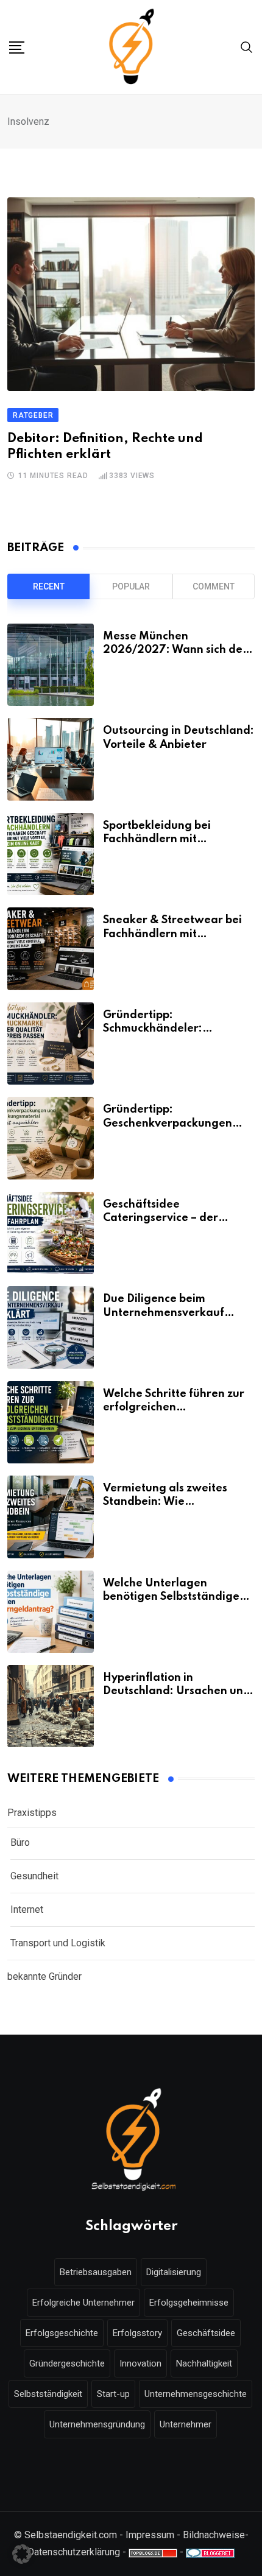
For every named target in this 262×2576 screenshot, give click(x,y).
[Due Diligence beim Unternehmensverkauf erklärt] (51, 1327)
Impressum (150, 2535)
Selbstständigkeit (48, 2394)
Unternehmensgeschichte (196, 2394)
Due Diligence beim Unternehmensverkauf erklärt (164, 1313)
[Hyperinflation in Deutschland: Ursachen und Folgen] (51, 1706)
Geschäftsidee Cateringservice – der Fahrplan (161, 1218)
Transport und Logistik (58, 1943)
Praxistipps (32, 1813)
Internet (27, 1909)
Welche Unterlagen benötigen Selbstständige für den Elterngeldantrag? (174, 1597)
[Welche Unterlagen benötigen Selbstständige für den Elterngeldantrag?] (51, 1612)
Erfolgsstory (137, 2333)
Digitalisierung (174, 2272)
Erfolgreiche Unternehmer (83, 2303)
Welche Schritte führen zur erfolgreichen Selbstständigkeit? (174, 1408)
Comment (214, 586)
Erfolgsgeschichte (62, 2333)
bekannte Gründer (44, 1976)
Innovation (140, 2363)
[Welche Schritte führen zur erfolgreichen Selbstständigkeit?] (51, 1422)
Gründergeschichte (67, 2363)
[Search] (247, 47)
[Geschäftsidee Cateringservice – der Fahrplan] (51, 1233)
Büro (20, 1842)
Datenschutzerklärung (74, 2552)
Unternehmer (186, 2424)
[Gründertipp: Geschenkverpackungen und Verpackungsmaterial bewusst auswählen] (51, 1138)
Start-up (113, 2394)
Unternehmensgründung (97, 2424)
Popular (131, 586)
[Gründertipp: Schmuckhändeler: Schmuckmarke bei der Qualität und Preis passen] (51, 1043)
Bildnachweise (214, 2535)
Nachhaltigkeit (204, 2363)
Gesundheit (34, 1876)
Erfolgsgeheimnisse (189, 2303)
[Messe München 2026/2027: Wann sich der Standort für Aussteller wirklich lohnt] (51, 665)
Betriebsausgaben (96, 2272)
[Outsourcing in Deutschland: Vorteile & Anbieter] (51, 759)
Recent (49, 586)
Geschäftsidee (206, 2333)
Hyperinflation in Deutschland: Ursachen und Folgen (177, 1691)
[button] (22, 2554)
